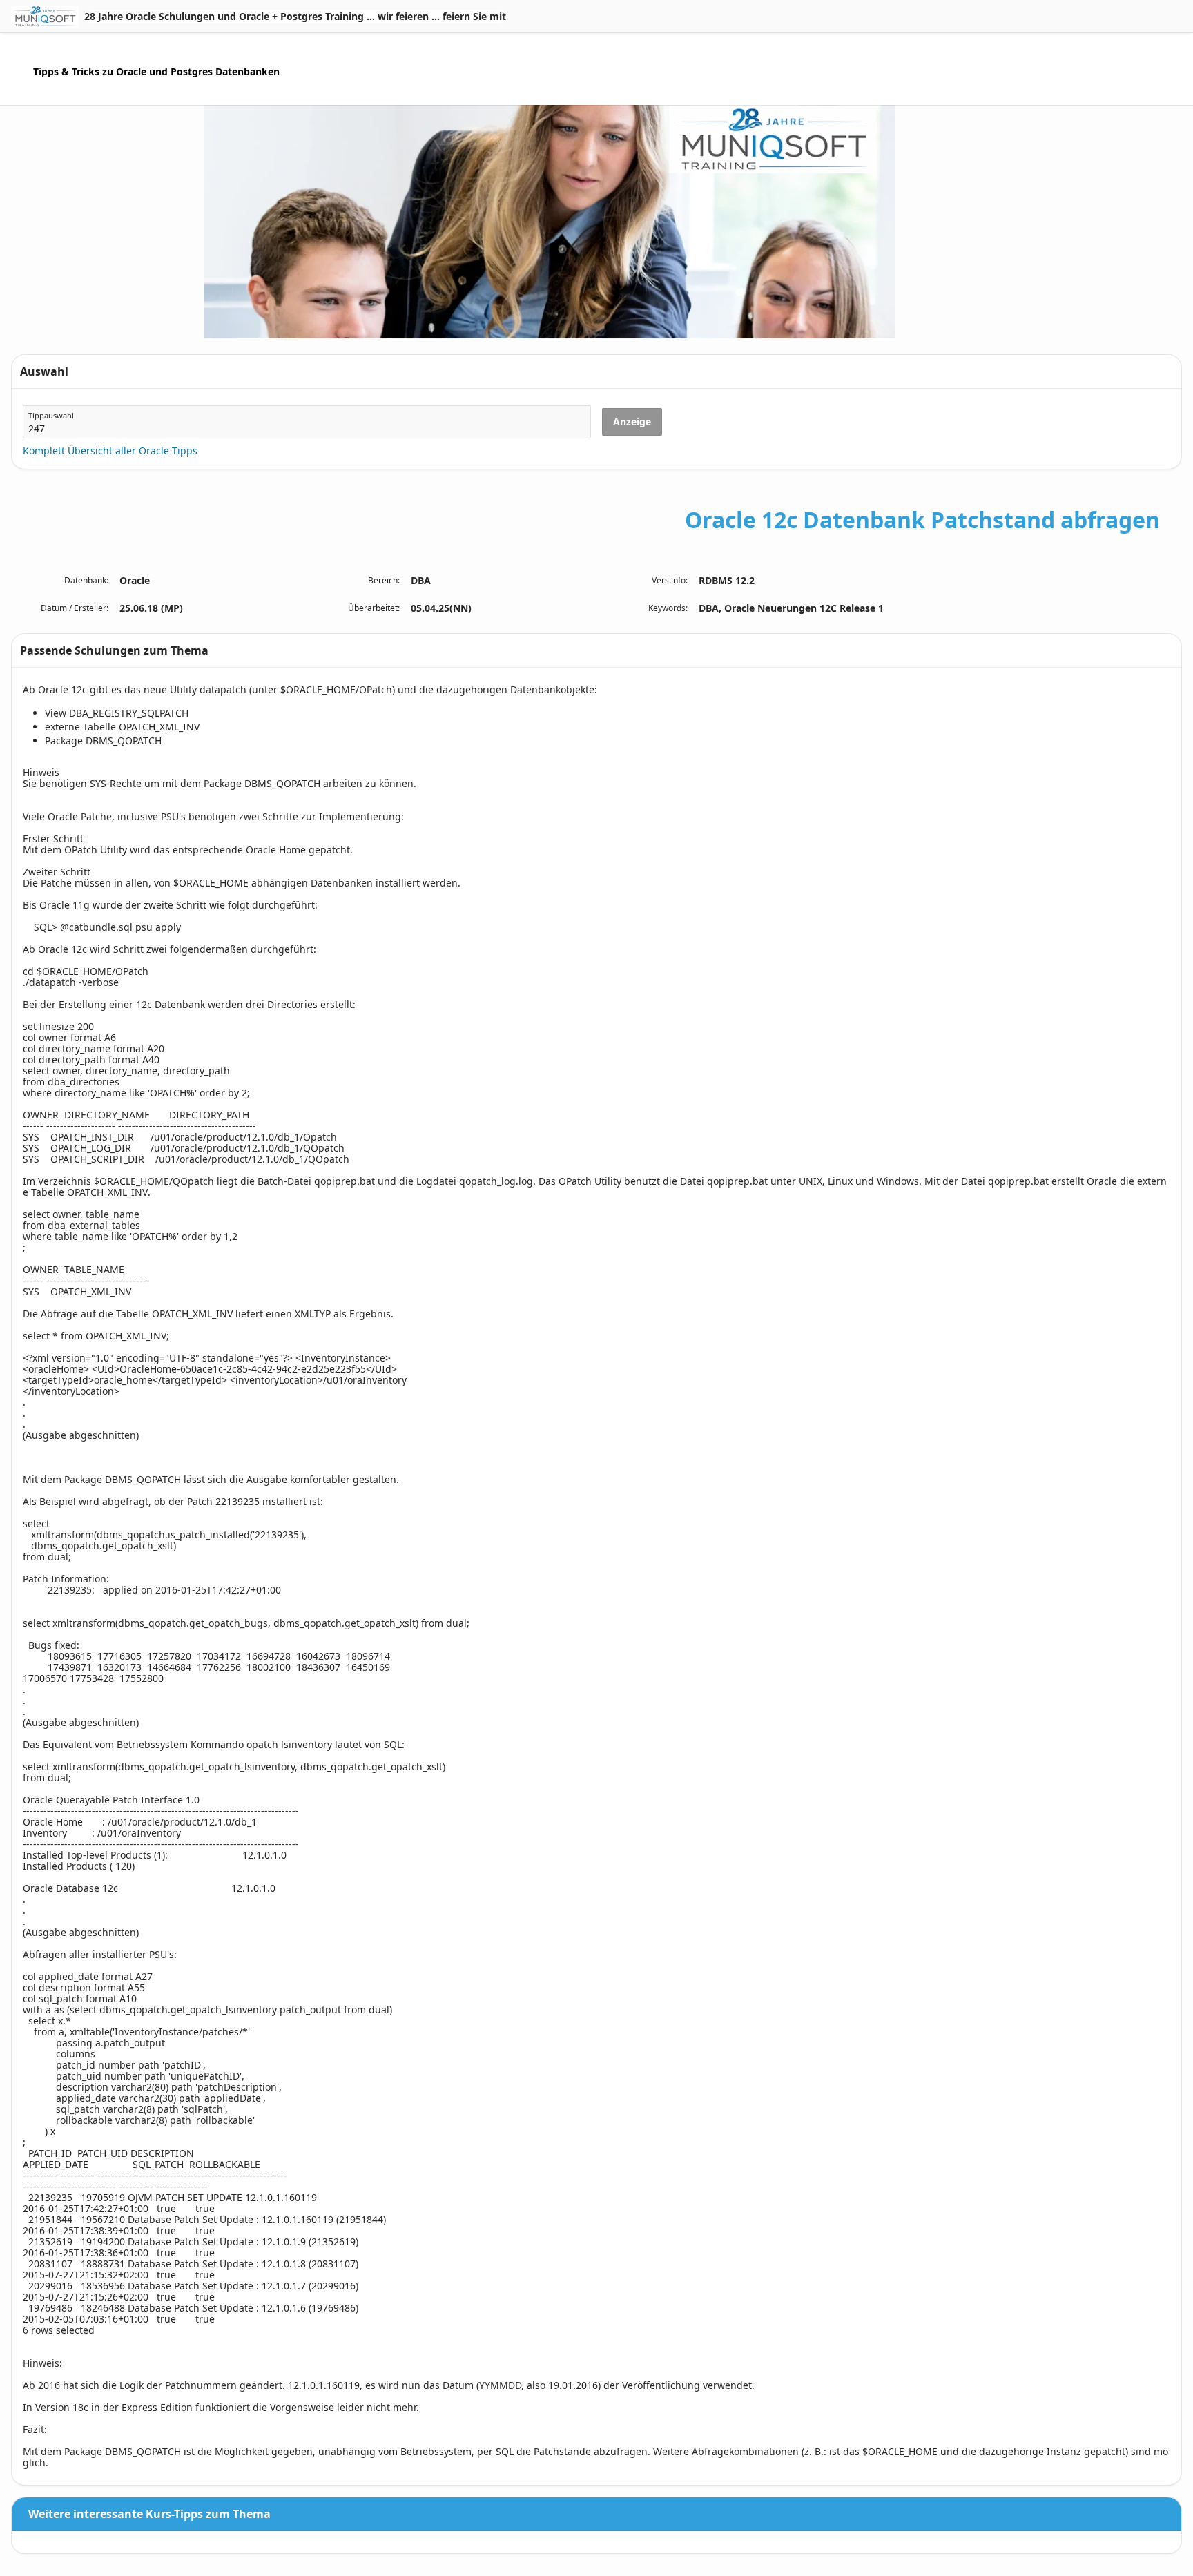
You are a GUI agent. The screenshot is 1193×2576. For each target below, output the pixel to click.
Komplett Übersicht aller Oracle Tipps (110, 451)
